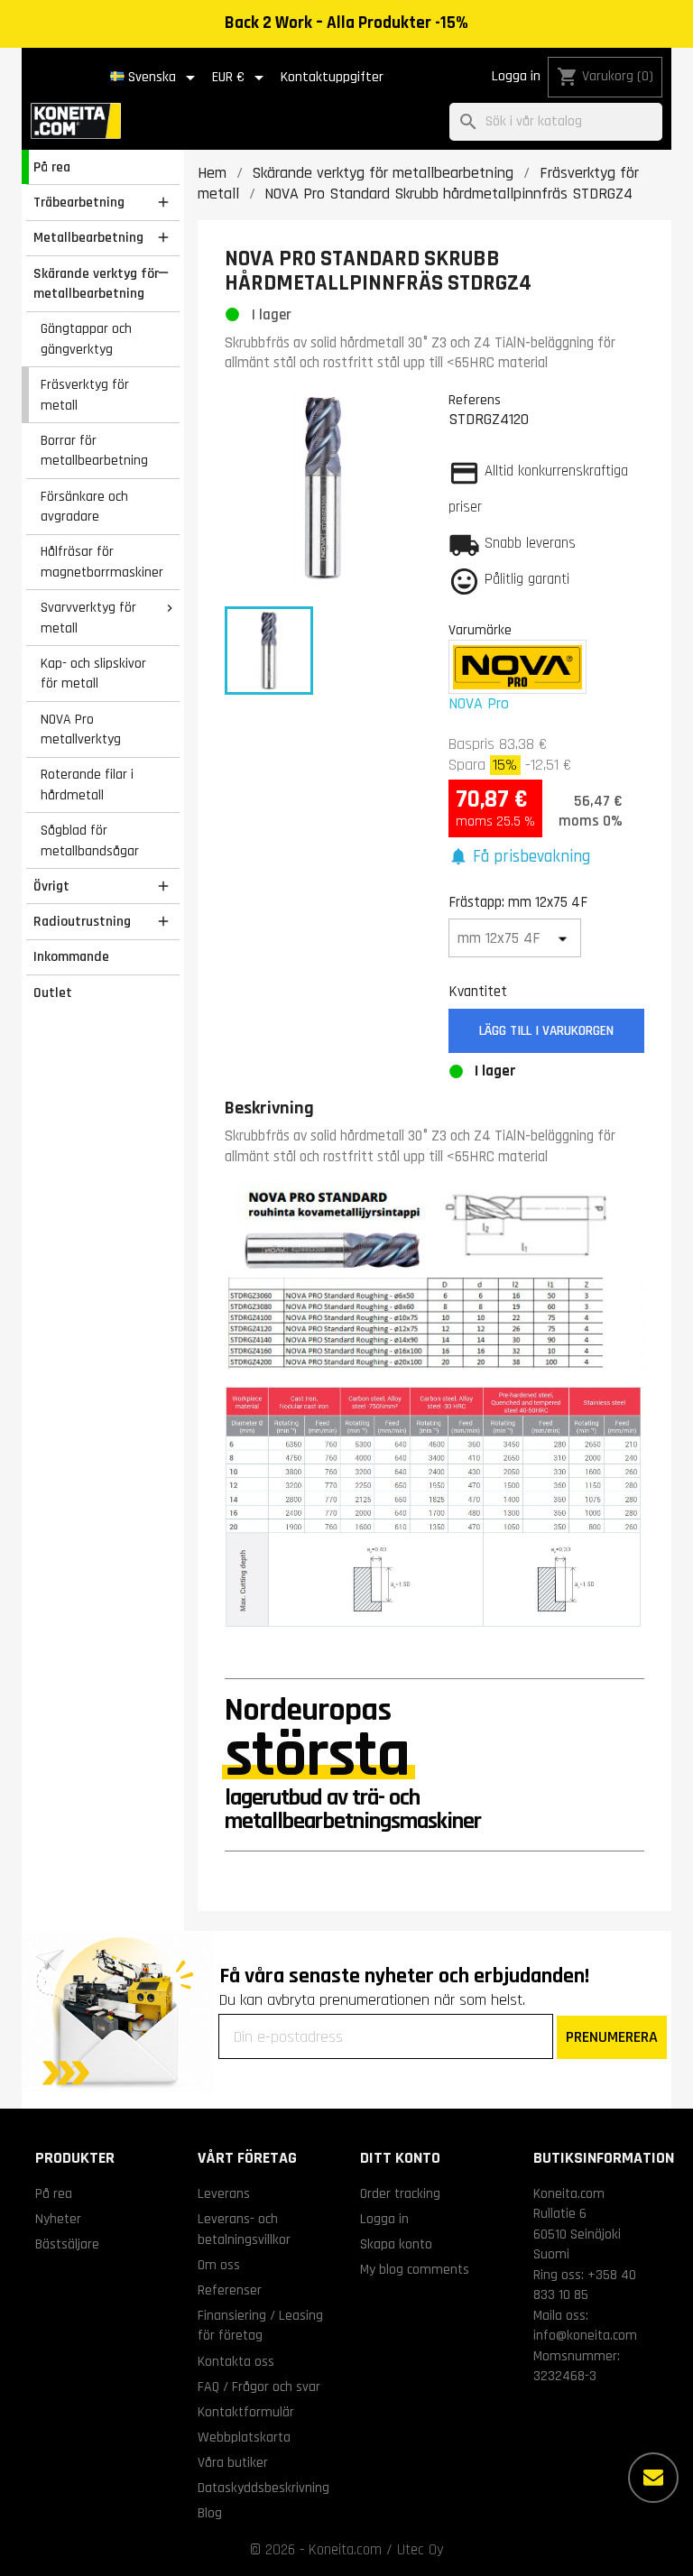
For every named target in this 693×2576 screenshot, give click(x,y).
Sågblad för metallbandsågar (90, 840)
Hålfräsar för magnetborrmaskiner (102, 562)
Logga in (516, 76)
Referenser (230, 2290)
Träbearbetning (79, 202)
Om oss (219, 2265)
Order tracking (400, 2193)
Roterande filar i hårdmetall (87, 785)
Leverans (224, 2193)
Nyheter (58, 2219)
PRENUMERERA (612, 2037)
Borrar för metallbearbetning (94, 451)
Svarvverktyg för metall (88, 618)
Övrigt (51, 886)
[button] (520, 858)
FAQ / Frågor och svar (259, 2387)
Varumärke (480, 630)
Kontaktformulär (246, 2412)
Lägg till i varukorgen (546, 1031)
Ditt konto (400, 2158)
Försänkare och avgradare (84, 507)
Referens (475, 400)
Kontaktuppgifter (332, 77)
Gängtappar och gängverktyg (86, 339)
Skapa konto (396, 2244)
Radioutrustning (82, 921)
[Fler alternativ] (653, 2478)
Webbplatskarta (244, 2437)
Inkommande (71, 956)
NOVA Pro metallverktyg (81, 729)
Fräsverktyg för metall (85, 395)
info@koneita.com (585, 2335)
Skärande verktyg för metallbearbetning (96, 284)
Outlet (53, 993)
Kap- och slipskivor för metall (93, 674)
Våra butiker (233, 2462)
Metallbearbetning (88, 237)
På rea (52, 167)
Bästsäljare (67, 2244)
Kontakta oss (236, 2361)
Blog (210, 2513)
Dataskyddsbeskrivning (263, 2488)
